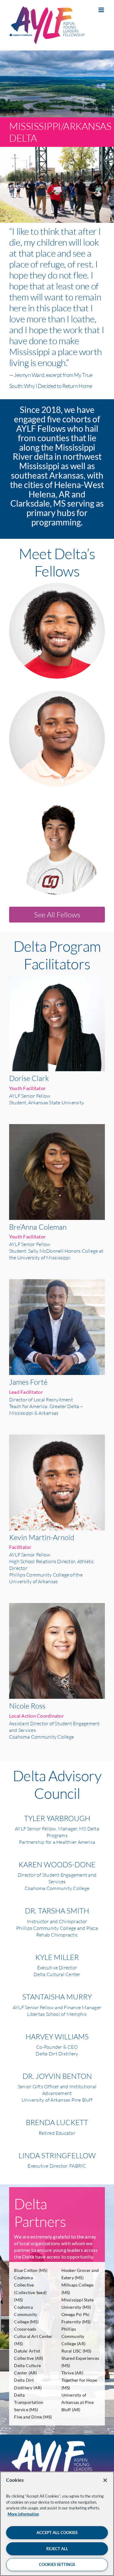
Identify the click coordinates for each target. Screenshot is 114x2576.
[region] (57, 2524)
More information (23, 2514)
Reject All (57, 2549)
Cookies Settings (57, 2564)
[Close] (105, 2480)
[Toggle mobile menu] (102, 10)
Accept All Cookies (57, 2533)
